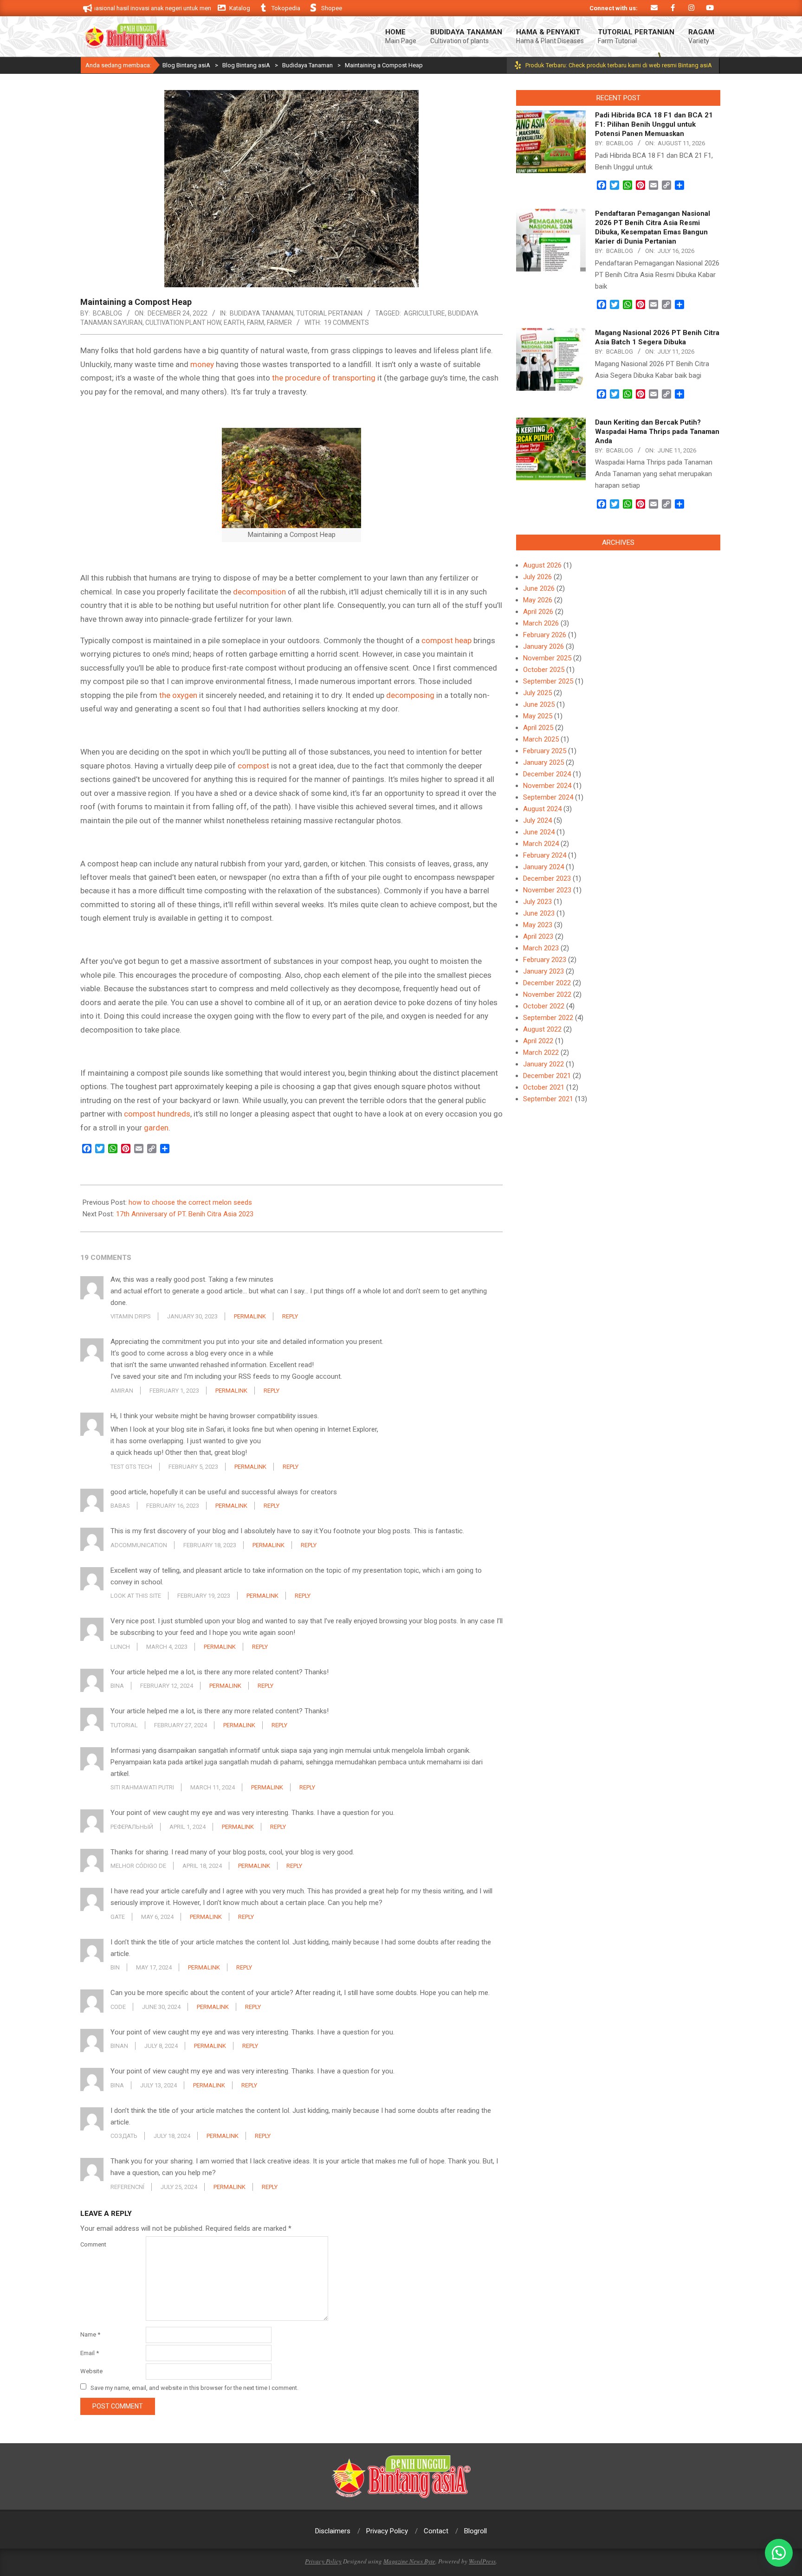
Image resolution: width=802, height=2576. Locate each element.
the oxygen (178, 695)
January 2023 (543, 971)
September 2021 (548, 1099)
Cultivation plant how (183, 323)
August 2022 (542, 1029)
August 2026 (542, 565)
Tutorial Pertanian (329, 313)
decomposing (410, 695)
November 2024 (547, 786)
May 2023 (538, 925)
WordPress (482, 2561)
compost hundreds (156, 1114)
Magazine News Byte (409, 2561)
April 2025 (538, 728)
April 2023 (538, 936)
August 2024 (542, 809)
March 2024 (541, 844)
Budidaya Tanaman (262, 313)
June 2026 (539, 588)
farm (255, 323)
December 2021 (547, 1076)
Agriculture (424, 313)
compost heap (446, 640)
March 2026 (541, 623)
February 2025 (545, 751)
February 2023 (545, 960)
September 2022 (548, 1018)
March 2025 (541, 739)
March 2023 (541, 948)
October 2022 (544, 1006)
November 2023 (547, 890)
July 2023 (537, 902)
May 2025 (538, 716)
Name (90, 2334)
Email (90, 2353)
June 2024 (539, 832)
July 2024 (537, 820)
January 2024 (543, 867)
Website (91, 2371)
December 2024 (547, 774)
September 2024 (548, 797)
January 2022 (543, 1064)
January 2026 (543, 646)
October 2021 (544, 1087)
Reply (290, 1316)
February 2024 (545, 855)
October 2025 (544, 670)
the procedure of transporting (324, 378)
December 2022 (547, 983)
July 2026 (537, 577)
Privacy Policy (323, 2561)
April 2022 (538, 1041)
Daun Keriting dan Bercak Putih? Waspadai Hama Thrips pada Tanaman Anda (657, 432)
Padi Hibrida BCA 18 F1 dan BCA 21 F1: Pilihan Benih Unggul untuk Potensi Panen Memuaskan (654, 124)
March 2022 (541, 1052)
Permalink (250, 1316)
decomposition (259, 592)
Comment (93, 2244)
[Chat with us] (779, 2553)
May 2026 (538, 600)
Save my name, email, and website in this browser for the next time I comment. (194, 2387)
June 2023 (539, 913)
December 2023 (547, 878)
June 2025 (539, 704)
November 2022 (547, 994)
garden (156, 1128)
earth (234, 323)
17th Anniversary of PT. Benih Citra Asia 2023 (185, 1214)
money (202, 364)
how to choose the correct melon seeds (190, 1202)
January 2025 (543, 762)
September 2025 (548, 681)
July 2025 (537, 693)
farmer (279, 323)
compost (253, 766)
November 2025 (547, 658)
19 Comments (346, 323)
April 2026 (538, 612)
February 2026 (545, 635)
